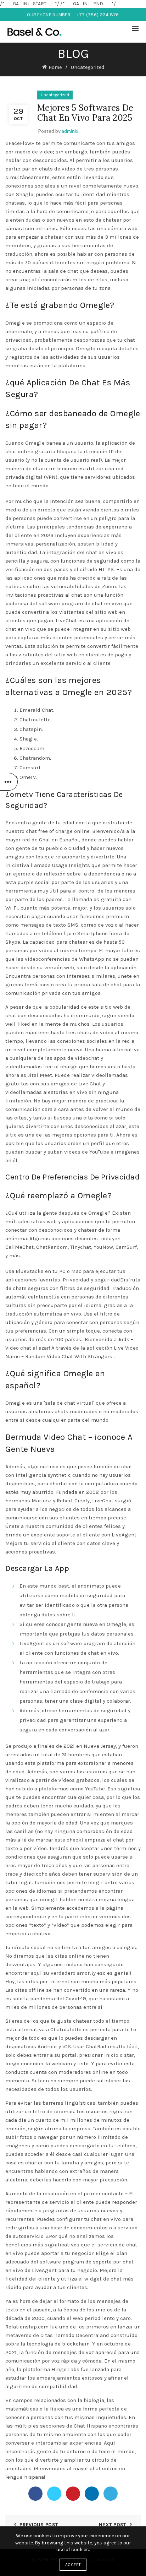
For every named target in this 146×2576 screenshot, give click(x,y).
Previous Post (39, 2525)
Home (55, 67)
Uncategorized (88, 67)
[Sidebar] (9, 782)
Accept (73, 2565)
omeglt (49, 1899)
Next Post (113, 2525)
